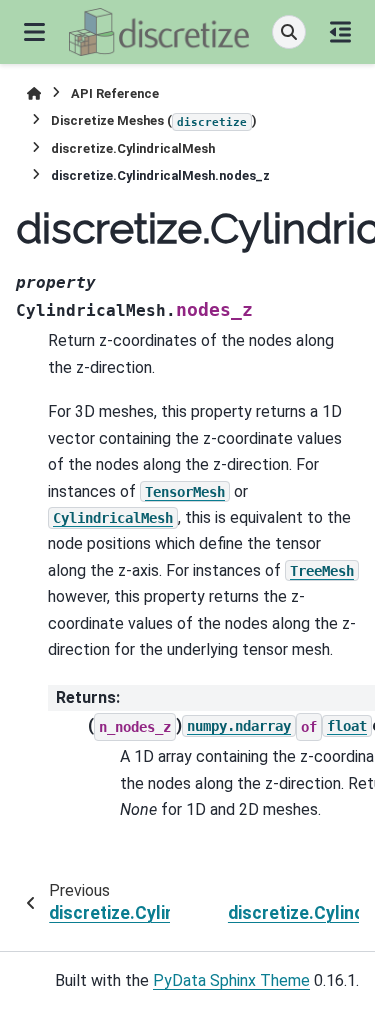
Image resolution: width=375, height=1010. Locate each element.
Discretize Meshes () (154, 120)
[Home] (34, 93)
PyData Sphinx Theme (231, 980)
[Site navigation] (34, 32)
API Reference (115, 93)
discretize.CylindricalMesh (133, 148)
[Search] (289, 32)
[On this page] (340, 32)
